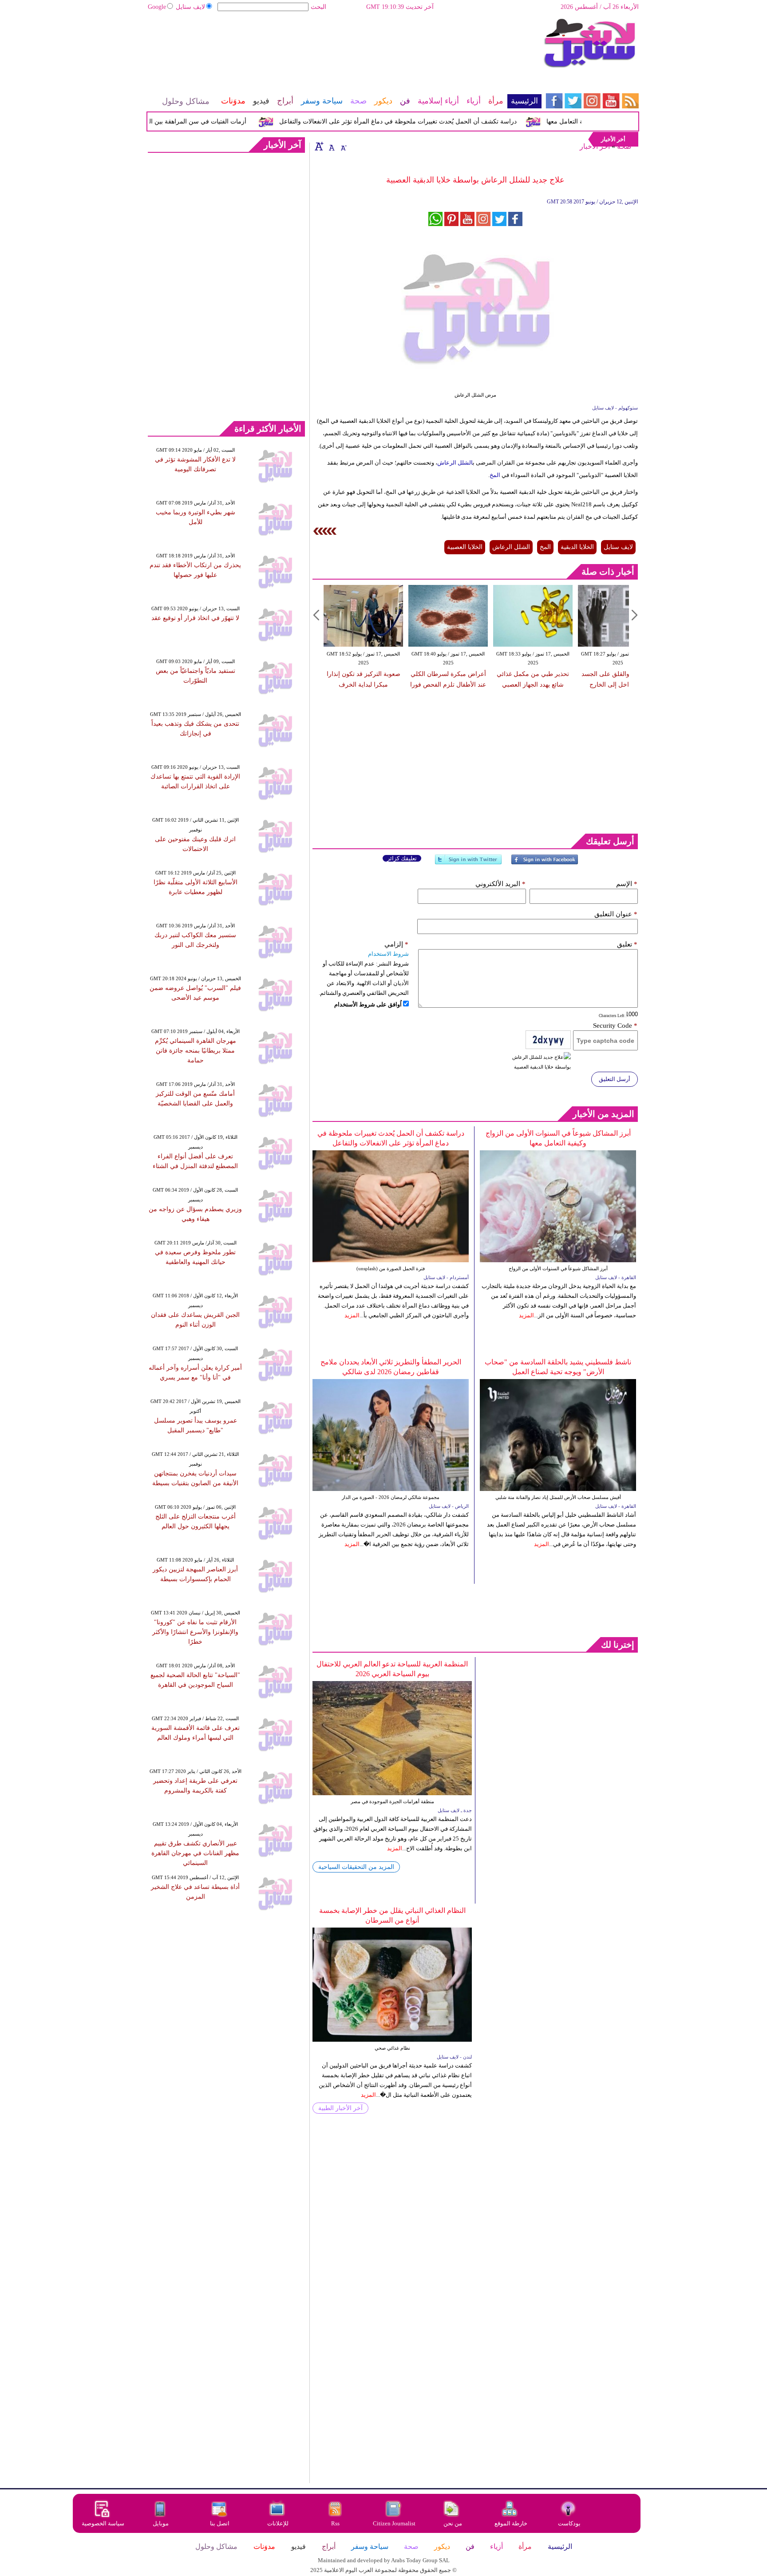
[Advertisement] (344, 47)
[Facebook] (545, 863)
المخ (495, 475)
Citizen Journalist (394, 2523)
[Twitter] (468, 863)
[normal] (331, 146)
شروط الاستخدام (388, 954)
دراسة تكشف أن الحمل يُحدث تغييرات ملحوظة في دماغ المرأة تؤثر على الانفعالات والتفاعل (428, 121)
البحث (318, 7)
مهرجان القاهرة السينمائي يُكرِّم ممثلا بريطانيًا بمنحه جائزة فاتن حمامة (196, 1051)
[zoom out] (343, 146)
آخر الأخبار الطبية (340, 2108)
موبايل (161, 2523)
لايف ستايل (190, 7)
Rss (336, 2523)
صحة (624, 146)
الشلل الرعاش (455, 463)
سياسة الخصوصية (103, 2523)
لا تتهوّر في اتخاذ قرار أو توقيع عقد (195, 618)
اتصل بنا (220, 2523)
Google (157, 7)
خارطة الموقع (511, 2523)
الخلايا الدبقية (577, 547)
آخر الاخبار (595, 146)
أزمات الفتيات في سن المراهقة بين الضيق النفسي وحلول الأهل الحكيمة (184, 121)
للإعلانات (278, 2523)
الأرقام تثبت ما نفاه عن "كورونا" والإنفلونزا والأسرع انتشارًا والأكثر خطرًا (195, 1632)
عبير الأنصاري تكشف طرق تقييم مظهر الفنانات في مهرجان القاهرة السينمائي (195, 1853)
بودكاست (569, 2523)
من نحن (453, 2523)
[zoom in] (319, 146)
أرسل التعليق (615, 1079)
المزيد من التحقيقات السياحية (356, 1867)
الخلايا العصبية (465, 547)
